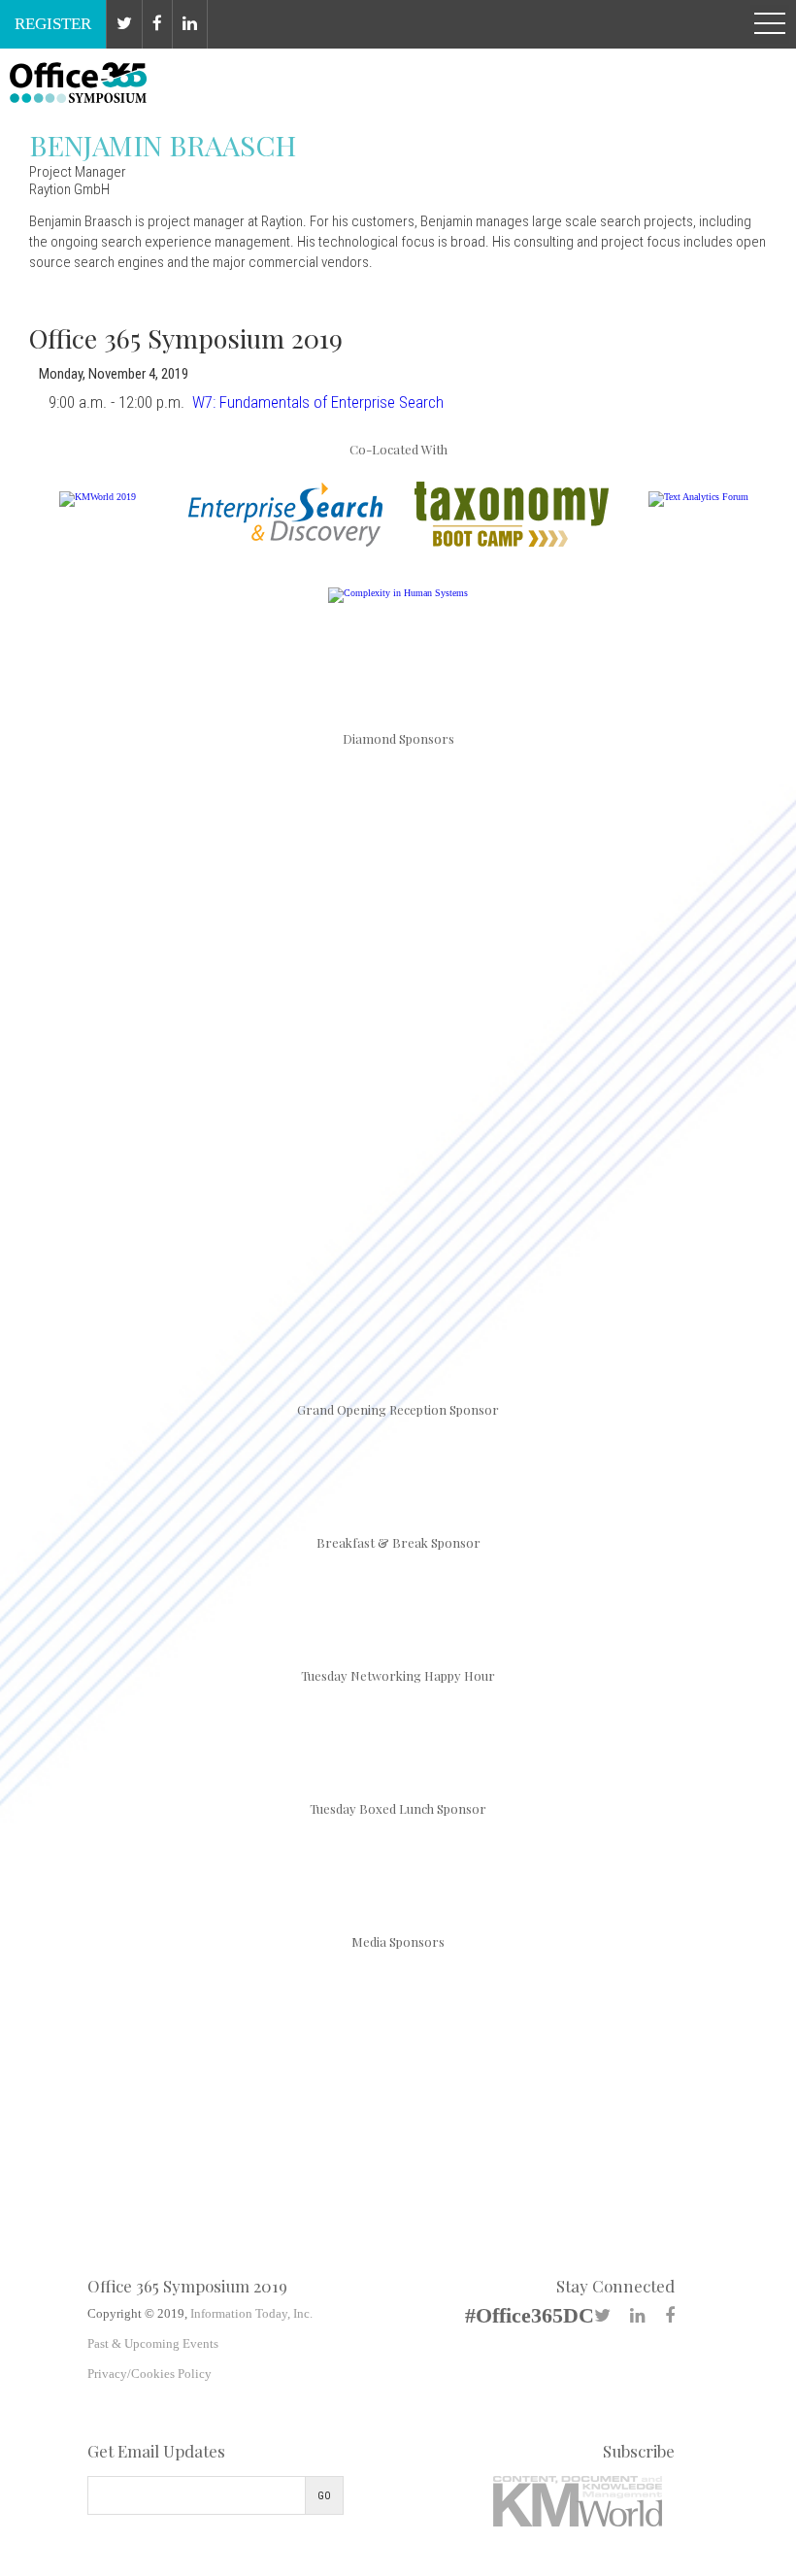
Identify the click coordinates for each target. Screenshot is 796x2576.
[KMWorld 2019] (98, 497)
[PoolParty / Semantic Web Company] (172, 1137)
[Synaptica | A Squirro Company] (624, 1137)
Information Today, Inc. (251, 2313)
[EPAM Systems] (624, 825)
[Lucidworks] (398, 981)
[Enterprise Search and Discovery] (285, 543)
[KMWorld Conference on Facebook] (158, 24)
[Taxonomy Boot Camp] (512, 543)
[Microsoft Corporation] (624, 981)
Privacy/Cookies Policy (149, 2374)
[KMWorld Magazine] (398, 1984)
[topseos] (695, 1984)
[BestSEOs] (101, 1984)
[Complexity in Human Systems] (398, 593)
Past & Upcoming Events (153, 2343)
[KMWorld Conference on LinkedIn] (190, 24)
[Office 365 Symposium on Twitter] (125, 24)
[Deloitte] (398, 825)
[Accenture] (172, 825)
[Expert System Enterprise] (172, 981)
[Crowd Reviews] (249, 1984)
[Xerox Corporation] (398, 1294)
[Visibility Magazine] (398, 2072)
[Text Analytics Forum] (698, 497)
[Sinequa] (398, 1137)
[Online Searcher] (547, 1984)
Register (53, 24)
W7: (318, 402)
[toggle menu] (770, 24)
